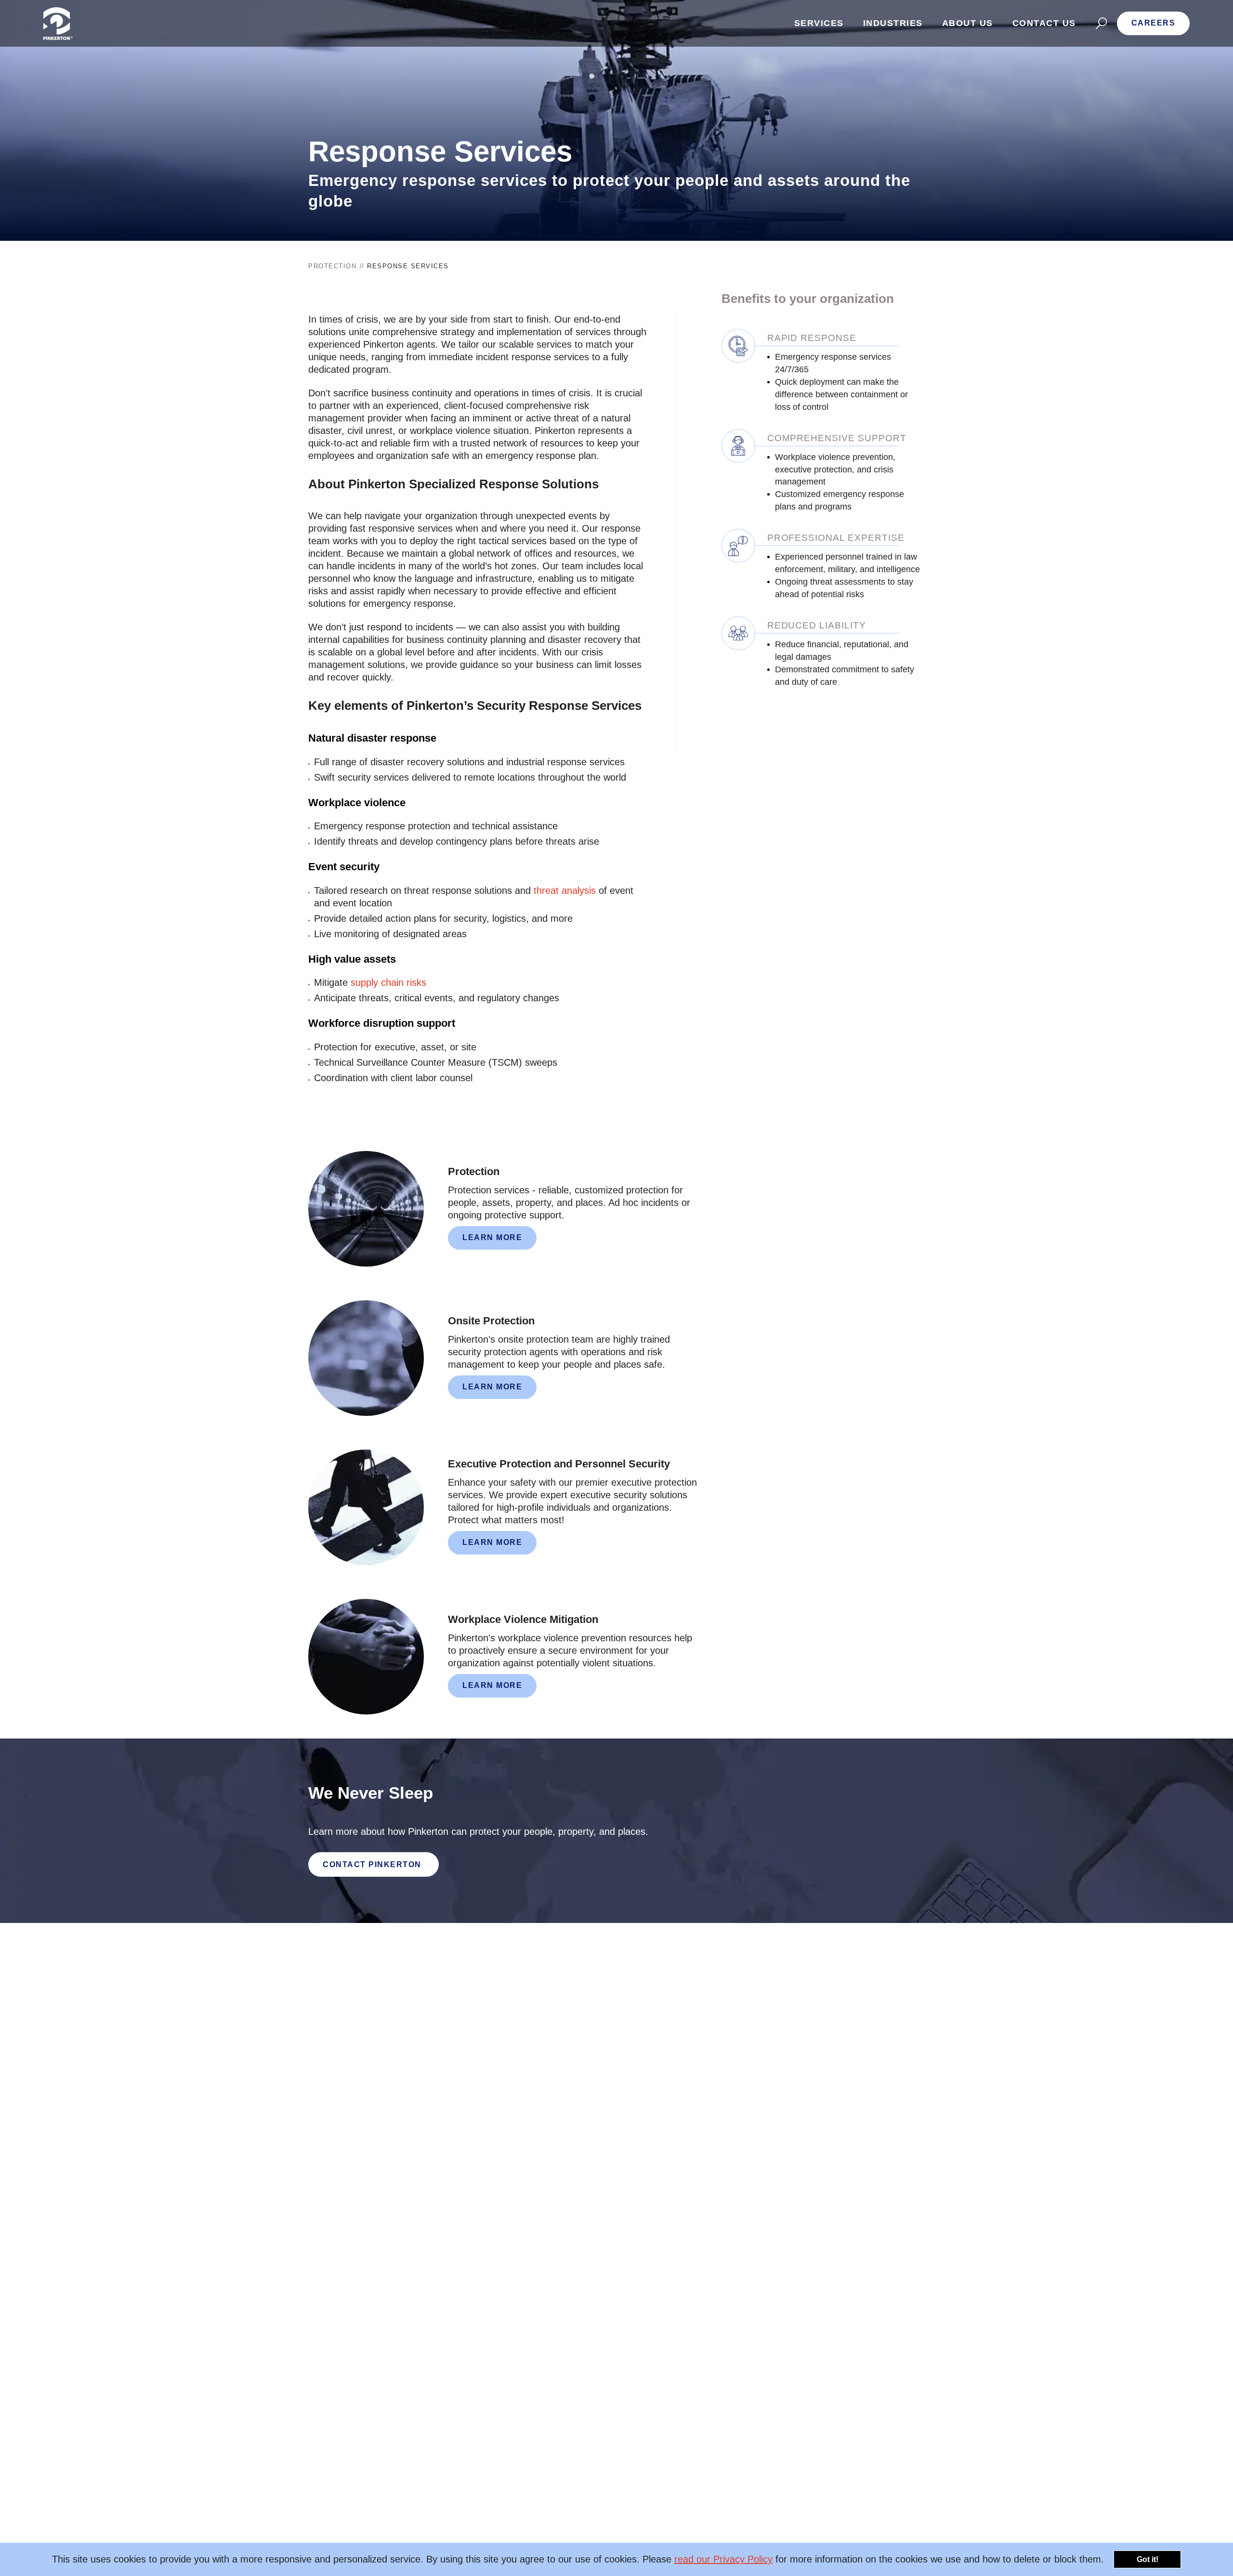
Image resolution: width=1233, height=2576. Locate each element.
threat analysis (565, 890)
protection (332, 266)
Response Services (408, 266)
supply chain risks (388, 982)
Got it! (1148, 2559)
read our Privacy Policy (723, 2559)
